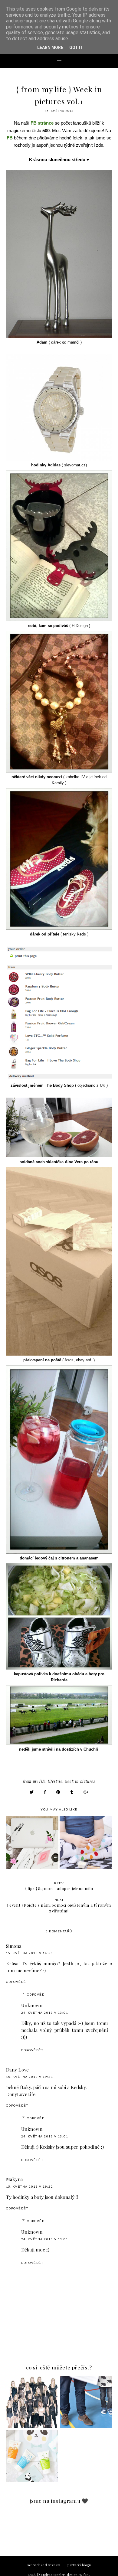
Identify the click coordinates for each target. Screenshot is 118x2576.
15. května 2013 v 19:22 (30, 2186)
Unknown (32, 2005)
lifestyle (55, 1781)
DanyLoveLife (21, 2094)
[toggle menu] (59, 60)
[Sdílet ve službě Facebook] (45, 1792)
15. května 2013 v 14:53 (30, 1953)
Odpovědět (17, 1982)
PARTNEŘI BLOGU (79, 2565)
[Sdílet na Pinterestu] (58, 1792)
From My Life (34, 1781)
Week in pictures (80, 1781)
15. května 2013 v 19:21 (30, 2077)
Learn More (50, 47)
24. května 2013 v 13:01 (45, 2013)
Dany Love (18, 2070)
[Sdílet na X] (32, 1792)
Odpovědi (36, 1994)
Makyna (15, 2179)
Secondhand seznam (44, 2565)
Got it (76, 47)
